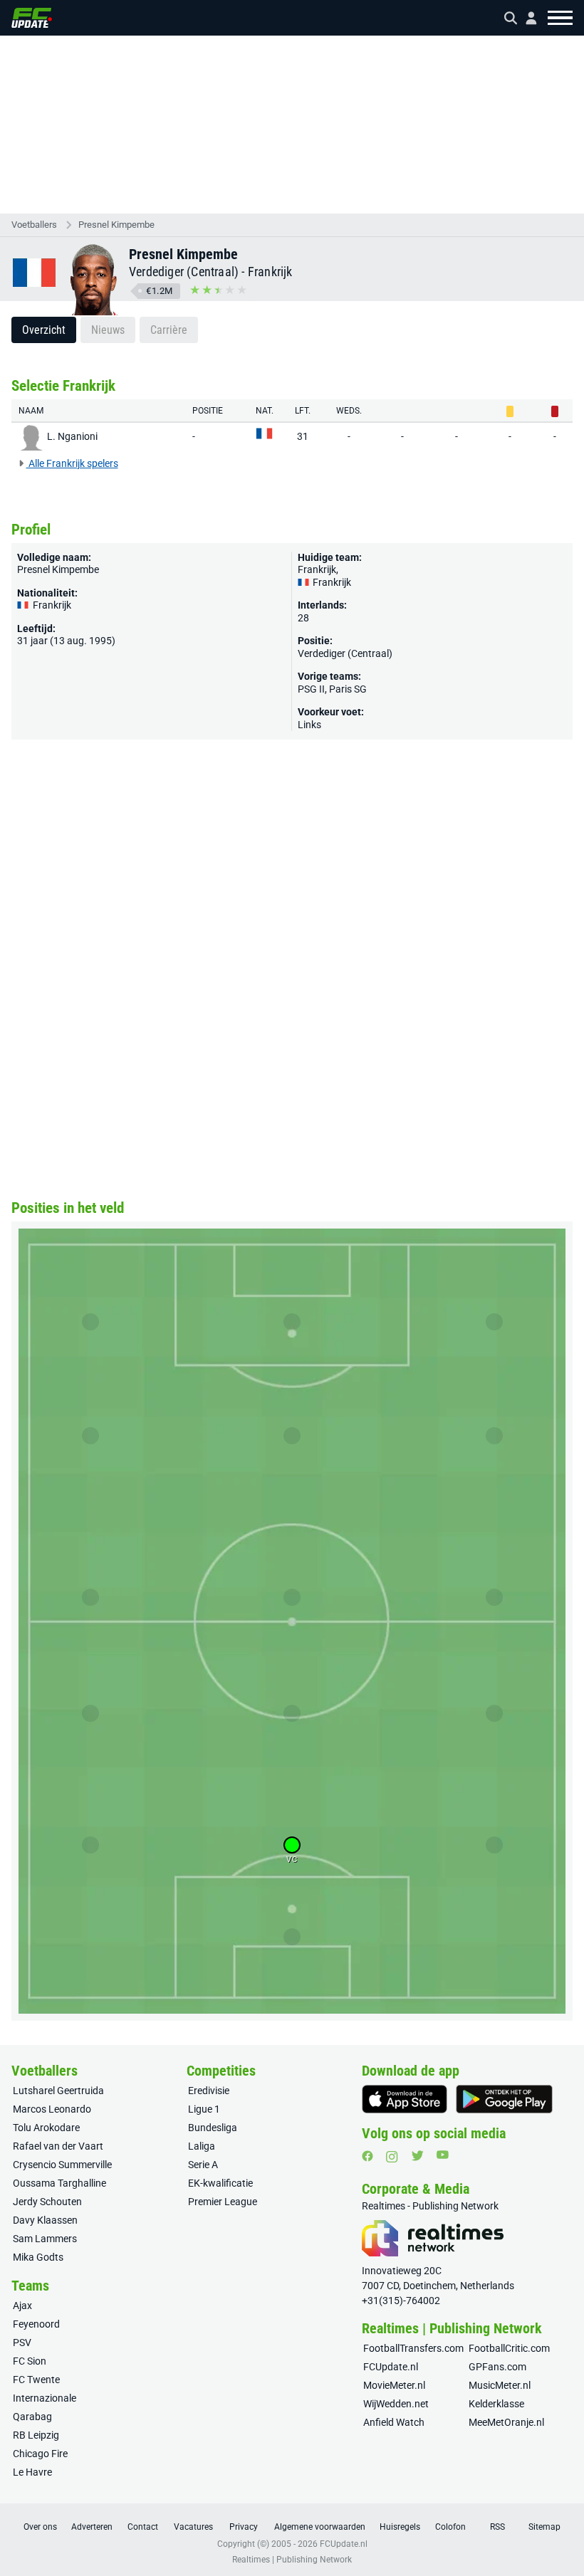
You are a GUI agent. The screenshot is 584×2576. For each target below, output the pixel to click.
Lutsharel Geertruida (58, 2091)
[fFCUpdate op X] (417, 2156)
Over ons (40, 2527)
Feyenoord (36, 2324)
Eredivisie (209, 2091)
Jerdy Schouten (47, 2202)
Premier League (223, 2202)
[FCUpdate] (32, 18)
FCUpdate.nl (391, 2367)
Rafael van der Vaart (58, 2146)
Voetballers (34, 225)
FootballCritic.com (509, 2348)
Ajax (22, 2306)
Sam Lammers (45, 2239)
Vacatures (193, 2527)
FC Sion (30, 2361)
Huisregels (400, 2527)
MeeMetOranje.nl (506, 2422)
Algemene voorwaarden (320, 2527)
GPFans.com (497, 2367)
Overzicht (44, 330)
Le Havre (32, 2472)
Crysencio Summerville (62, 2165)
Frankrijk (270, 272)
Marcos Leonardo (52, 2109)
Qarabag (32, 2417)
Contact (143, 2527)
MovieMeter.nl (394, 2385)
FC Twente (36, 2380)
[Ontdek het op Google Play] (504, 2099)
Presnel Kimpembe (116, 225)
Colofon (450, 2527)
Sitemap (544, 2527)
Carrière (169, 330)
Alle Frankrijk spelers (72, 463)
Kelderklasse (496, 2404)
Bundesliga (213, 2128)
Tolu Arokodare (46, 2128)
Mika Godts (38, 2257)
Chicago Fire (40, 2454)
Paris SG (348, 689)
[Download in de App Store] (405, 2099)
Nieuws (108, 330)
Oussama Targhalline (59, 2183)
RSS (497, 2527)
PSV (22, 2343)
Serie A (203, 2165)
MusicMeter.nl (500, 2385)
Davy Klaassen (45, 2220)
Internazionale (45, 2398)
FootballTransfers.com (413, 2348)
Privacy (244, 2527)
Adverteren (92, 2527)
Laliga (202, 2146)
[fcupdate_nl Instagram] (392, 2157)
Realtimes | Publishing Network (292, 2560)
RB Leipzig (36, 2435)
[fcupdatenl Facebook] (367, 2156)
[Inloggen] (526, 18)
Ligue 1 (204, 2109)
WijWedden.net (396, 2404)
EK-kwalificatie (220, 2183)
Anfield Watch (394, 2422)
